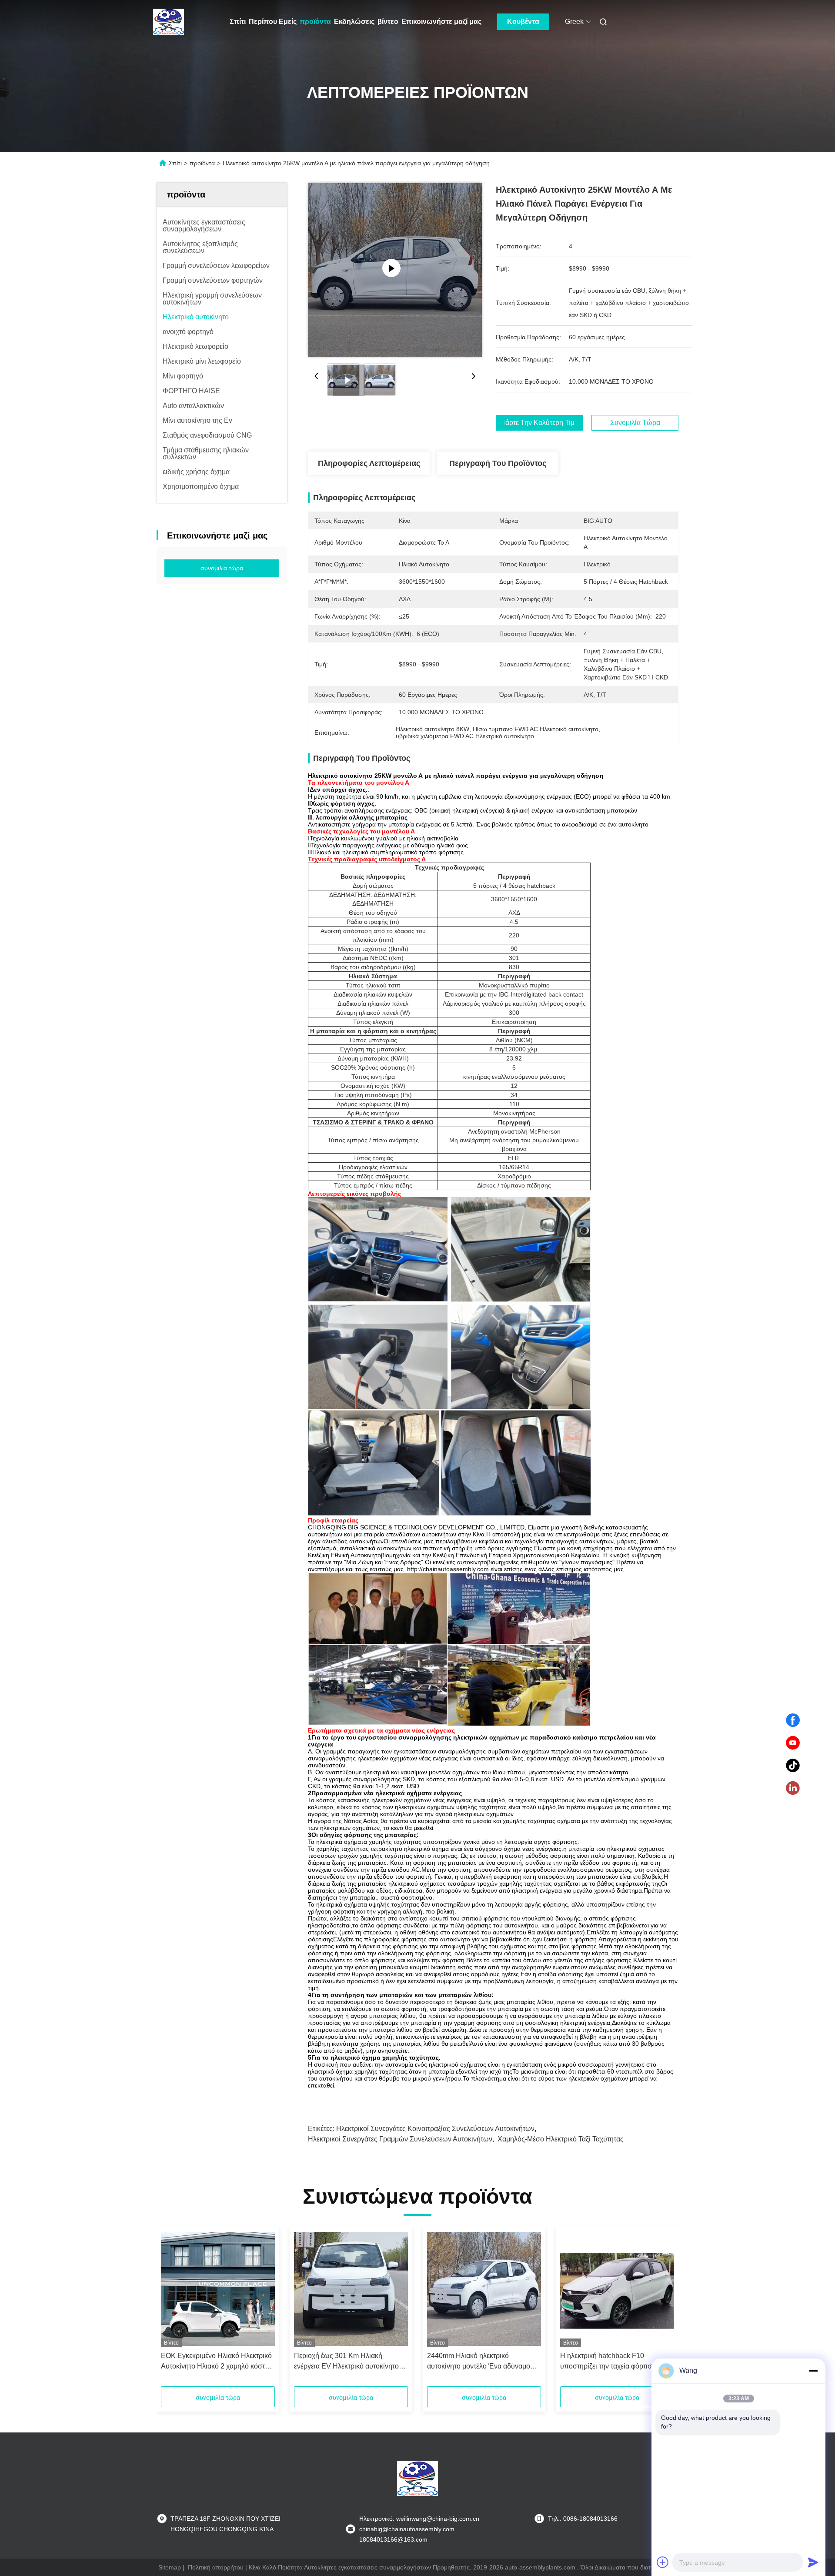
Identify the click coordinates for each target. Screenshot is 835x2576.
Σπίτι (238, 22)
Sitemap (170, 2567)
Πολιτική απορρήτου (216, 2567)
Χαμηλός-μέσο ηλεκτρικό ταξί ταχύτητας (561, 2139)
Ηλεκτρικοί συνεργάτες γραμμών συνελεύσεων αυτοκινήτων (400, 2139)
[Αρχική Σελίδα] (169, 22)
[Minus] (813, 2371)
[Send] (813, 2562)
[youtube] (793, 1743)
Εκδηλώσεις (354, 22)
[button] (172, 2309)
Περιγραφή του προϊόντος (498, 463)
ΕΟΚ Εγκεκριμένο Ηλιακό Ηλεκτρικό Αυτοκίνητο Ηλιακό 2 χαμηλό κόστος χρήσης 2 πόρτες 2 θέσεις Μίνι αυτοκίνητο (217, 2362)
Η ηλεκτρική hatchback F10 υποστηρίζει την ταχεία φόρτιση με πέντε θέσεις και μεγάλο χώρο (612, 2362)
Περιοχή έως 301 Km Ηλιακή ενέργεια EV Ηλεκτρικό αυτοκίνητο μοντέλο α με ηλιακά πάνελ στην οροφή (346, 2362)
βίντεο (388, 22)
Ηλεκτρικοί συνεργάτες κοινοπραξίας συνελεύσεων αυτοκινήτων (435, 2129)
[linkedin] (793, 1788)
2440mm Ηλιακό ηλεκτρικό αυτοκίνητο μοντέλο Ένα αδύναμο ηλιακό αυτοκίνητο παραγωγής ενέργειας (479, 2362)
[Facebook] (793, 1720)
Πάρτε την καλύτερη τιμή (539, 423)
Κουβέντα (523, 22)
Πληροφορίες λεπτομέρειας (369, 463)
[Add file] (663, 2562)
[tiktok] (793, 1766)
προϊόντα (315, 22)
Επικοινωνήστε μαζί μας (441, 22)
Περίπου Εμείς (273, 22)
